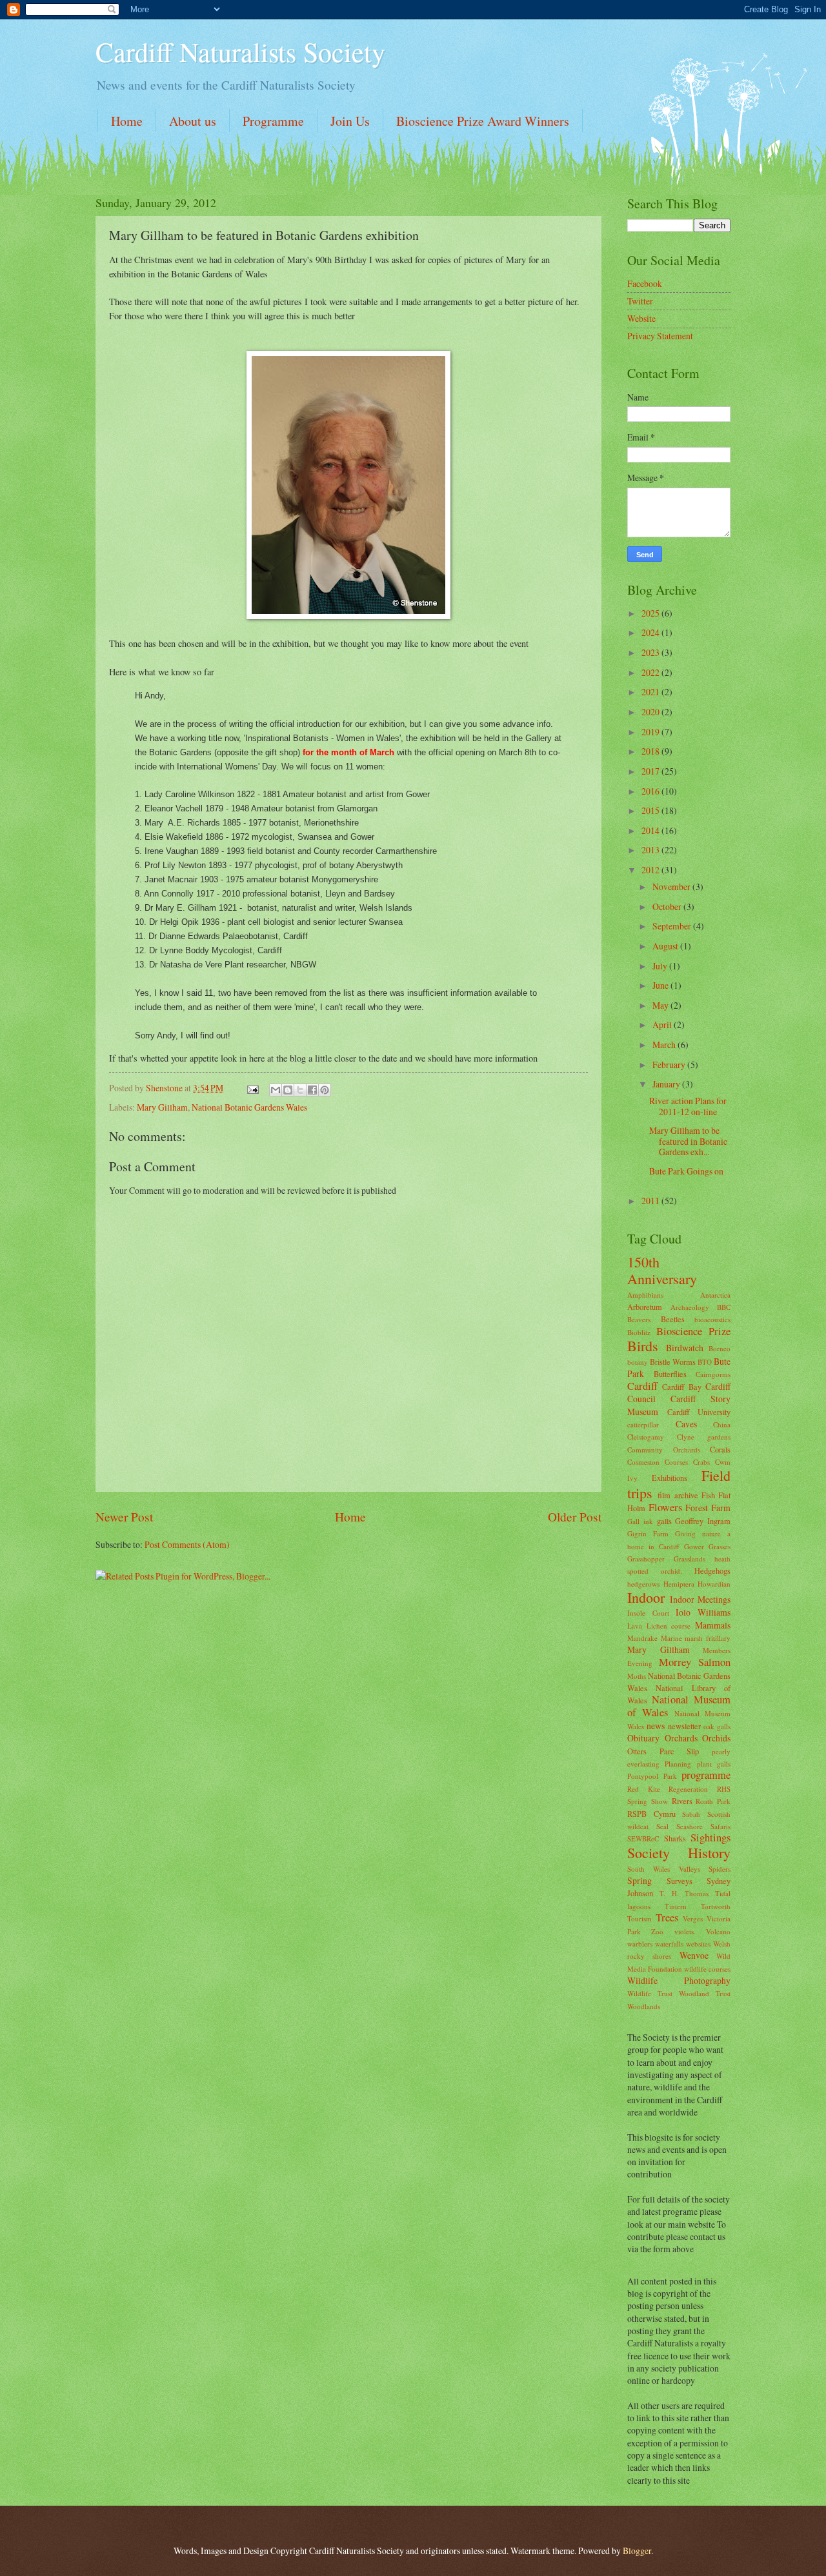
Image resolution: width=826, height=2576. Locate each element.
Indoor (646, 1597)
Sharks (675, 1838)
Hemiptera (679, 1584)
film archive (678, 1495)
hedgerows (643, 1584)
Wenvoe (694, 1955)
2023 (651, 652)
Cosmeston (643, 1462)
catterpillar (643, 1424)
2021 (651, 692)
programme (706, 1775)
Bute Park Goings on (686, 1171)
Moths (637, 1676)
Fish (708, 1495)
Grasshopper (646, 1559)
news (656, 1726)
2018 (651, 751)
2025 (651, 613)
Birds (643, 1346)
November (672, 887)
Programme (273, 121)
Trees (667, 1917)
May (661, 1005)
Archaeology (690, 1307)
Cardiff (642, 1386)
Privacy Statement (660, 336)
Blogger (637, 2551)
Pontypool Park (652, 1776)
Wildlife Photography (679, 1980)
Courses (676, 1462)
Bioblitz (639, 1332)
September (673, 926)
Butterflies (670, 1374)
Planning (678, 1764)
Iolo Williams (703, 1612)
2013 (651, 850)
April (663, 1025)
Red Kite (644, 1789)
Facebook (645, 283)
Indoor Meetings (700, 1599)
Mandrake (642, 1638)
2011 (651, 1201)
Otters (637, 1751)
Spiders (720, 1869)
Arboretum (645, 1307)
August (666, 946)
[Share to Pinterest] (325, 1090)
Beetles (673, 1319)
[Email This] (276, 1090)
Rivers (682, 1801)
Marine (671, 1638)
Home (127, 121)
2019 (651, 732)
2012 (651, 870)
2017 (651, 771)
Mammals (713, 1625)
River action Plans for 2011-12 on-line (688, 1106)
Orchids (716, 1738)
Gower (694, 1546)
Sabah (691, 1814)
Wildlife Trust (650, 1993)
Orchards (681, 1738)
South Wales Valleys (664, 1869)
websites (698, 1944)
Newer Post (124, 1517)
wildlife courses (707, 1969)
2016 (651, 791)
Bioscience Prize (693, 1331)
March (665, 1045)
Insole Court (648, 1613)
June (661, 985)
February (670, 1065)
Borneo (720, 1348)
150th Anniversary (662, 1270)
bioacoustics (712, 1319)
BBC (724, 1307)
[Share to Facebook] (312, 1090)
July (661, 966)
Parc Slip (680, 1751)
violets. (685, 1931)
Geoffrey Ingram (703, 1521)
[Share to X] (300, 1090)
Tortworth (716, 1906)
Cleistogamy (646, 1437)
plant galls (714, 1764)
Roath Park (713, 1801)
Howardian (714, 1584)
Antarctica (715, 1295)
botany (638, 1362)
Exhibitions (670, 1478)
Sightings (710, 1838)
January (667, 1084)
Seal (662, 1826)
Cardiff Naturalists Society (240, 52)
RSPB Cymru (651, 1814)
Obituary (643, 1738)
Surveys (680, 1881)
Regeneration (688, 1789)
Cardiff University (699, 1412)
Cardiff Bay (681, 1387)
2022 (651, 672)
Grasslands (690, 1559)
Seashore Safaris (703, 1826)
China (722, 1424)
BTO (705, 1362)
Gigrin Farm (648, 1533)
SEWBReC (643, 1838)
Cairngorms (713, 1374)
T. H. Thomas (684, 1893)
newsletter (684, 1726)
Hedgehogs (712, 1570)
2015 (651, 810)
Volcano (718, 1931)
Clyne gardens (704, 1437)
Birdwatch (685, 1348)
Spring (640, 1880)
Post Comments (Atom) (187, 1544)
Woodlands (644, 2006)
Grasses (720, 1546)
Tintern (676, 1906)
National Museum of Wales (679, 1706)
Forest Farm (708, 1508)
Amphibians (645, 1295)
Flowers (665, 1507)
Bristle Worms (673, 1362)
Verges (693, 1918)
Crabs (701, 1462)
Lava (635, 1626)
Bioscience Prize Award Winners (483, 121)
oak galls (717, 1726)
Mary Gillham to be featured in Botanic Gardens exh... (688, 1141)
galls (664, 1521)
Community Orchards (664, 1450)
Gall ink (640, 1521)
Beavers (639, 1319)
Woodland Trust (705, 1993)
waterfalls (669, 1944)
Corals (720, 1449)
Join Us (350, 121)
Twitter (640, 301)
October (668, 907)
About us (193, 121)
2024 (651, 632)
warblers (640, 1944)
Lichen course (669, 1626)
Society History (679, 1853)
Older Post (575, 1517)
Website (641, 318)
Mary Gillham (162, 1107)
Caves (686, 1424)
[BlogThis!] (288, 1090)
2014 (651, 830)
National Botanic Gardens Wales (249, 1107)
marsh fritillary (708, 1638)
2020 (651, 712)
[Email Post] (252, 1088)
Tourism (640, 1918)
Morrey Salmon (695, 1662)
